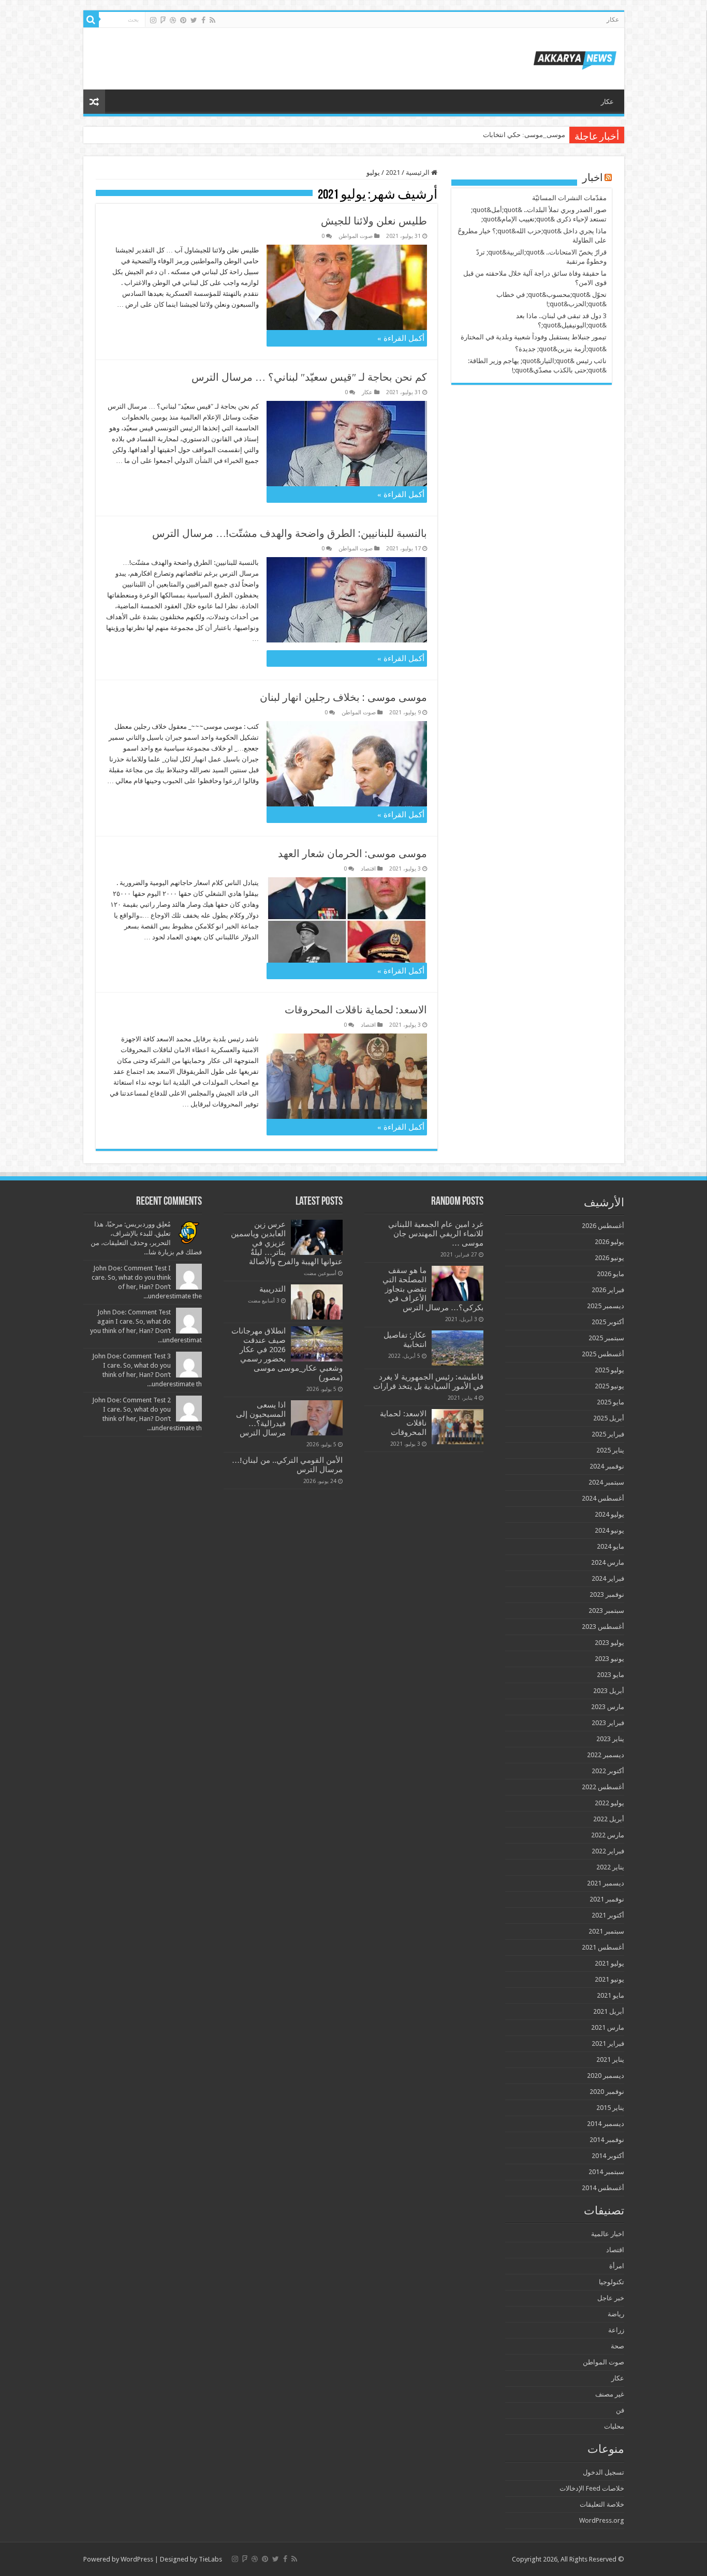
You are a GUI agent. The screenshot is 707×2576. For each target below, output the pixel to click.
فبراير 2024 (608, 1578)
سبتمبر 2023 (606, 1611)
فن (620, 2410)
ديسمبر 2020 (606, 2076)
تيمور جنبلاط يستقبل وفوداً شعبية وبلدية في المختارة (534, 337)
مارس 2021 (608, 2027)
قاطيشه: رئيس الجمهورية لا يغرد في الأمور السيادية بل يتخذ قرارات (428, 1382)
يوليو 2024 (609, 1514)
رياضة (616, 2314)
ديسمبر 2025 (606, 1306)
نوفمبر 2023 (607, 1594)
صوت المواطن (356, 236)
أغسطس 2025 (603, 1354)
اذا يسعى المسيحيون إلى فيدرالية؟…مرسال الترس (261, 1419)
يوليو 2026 (609, 1242)
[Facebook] (203, 20)
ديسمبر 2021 (606, 1883)
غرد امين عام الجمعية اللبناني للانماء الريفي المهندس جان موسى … (436, 1234)
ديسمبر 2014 (606, 2124)
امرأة (617, 2266)
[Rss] (212, 20)
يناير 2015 (610, 2108)
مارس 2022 (608, 1835)
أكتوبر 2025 (608, 1322)
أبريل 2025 (609, 1418)
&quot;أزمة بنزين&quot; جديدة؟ (561, 349)
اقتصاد (368, 869)
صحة (617, 2346)
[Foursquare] (163, 20)
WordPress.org (602, 2520)
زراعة (616, 2330)
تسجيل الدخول (603, 2472)
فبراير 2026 (608, 1290)
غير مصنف (610, 2394)
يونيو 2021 (609, 1979)
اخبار (593, 178)
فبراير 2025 (608, 1434)
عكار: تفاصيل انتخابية (405, 1340)
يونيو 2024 (609, 1530)
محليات (614, 2426)
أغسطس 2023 (603, 1627)
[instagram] (153, 20)
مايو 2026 (610, 1274)
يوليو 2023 (609, 1643)
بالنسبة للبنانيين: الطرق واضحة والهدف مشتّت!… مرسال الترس (290, 533)
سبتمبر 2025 (606, 1338)
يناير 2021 (610, 2060)
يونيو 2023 (609, 1659)
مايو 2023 (610, 1675)
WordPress (137, 2559)
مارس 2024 (608, 1562)
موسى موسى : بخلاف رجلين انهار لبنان (343, 697)
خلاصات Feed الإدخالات (592, 2488)
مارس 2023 (608, 1707)
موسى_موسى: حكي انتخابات (524, 135)
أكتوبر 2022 (608, 1771)
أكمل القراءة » (401, 338)
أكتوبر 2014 (608, 2156)
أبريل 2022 (609, 1819)
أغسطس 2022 (603, 1787)
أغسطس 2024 (603, 1498)
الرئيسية (418, 173)
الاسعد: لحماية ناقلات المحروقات (356, 1010)
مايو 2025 (610, 1402)
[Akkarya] (575, 58)
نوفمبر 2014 (607, 2140)
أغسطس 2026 (603, 1226)
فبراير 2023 (608, 1723)
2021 (393, 173)
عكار (613, 20)
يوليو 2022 (609, 1803)
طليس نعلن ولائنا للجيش (374, 221)
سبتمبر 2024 (606, 1482)
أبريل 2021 (609, 2011)
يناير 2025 (610, 1450)
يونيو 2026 (609, 1258)
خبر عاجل (611, 2298)
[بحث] (91, 20)
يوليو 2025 (609, 1370)
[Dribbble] (173, 20)
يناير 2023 (610, 1739)
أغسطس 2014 (603, 2188)
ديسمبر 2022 (606, 1755)
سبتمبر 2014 (606, 2172)
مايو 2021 (610, 1995)
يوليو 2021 (609, 1963)
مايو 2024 (610, 1546)
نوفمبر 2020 (607, 2092)
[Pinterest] (183, 20)
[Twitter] (194, 20)
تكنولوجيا (612, 2282)
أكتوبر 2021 (608, 1915)
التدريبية (273, 1289)
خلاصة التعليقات (602, 2504)
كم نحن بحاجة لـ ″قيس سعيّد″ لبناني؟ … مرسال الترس (309, 377)
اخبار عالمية (608, 2234)
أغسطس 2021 (603, 1947)
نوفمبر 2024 (607, 1466)
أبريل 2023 (609, 1691)
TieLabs (210, 2559)
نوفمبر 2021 (607, 1899)
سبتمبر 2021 (606, 1931)
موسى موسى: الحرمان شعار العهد (352, 853)
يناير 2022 (610, 1867)
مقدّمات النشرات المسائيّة (569, 198)
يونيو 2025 (609, 1386)
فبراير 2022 (608, 1851)
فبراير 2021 (608, 2043)
